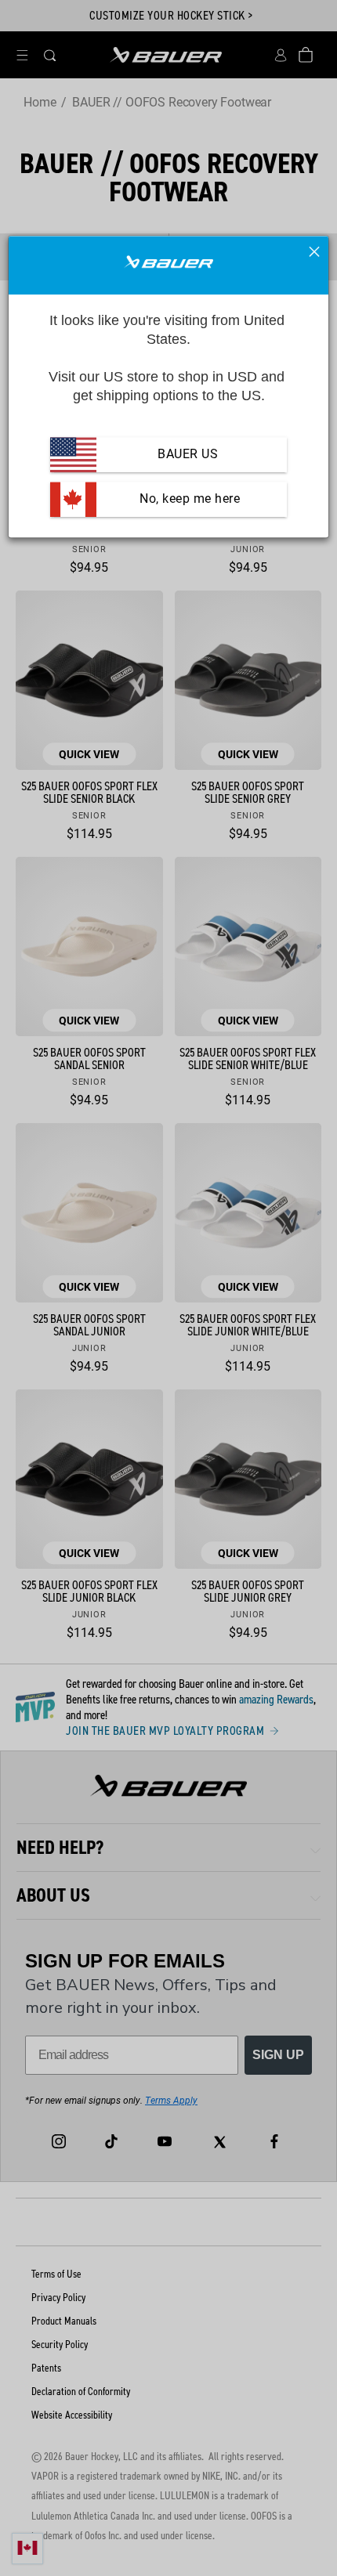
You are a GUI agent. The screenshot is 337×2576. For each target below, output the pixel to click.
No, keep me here (188, 499)
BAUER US (188, 455)
